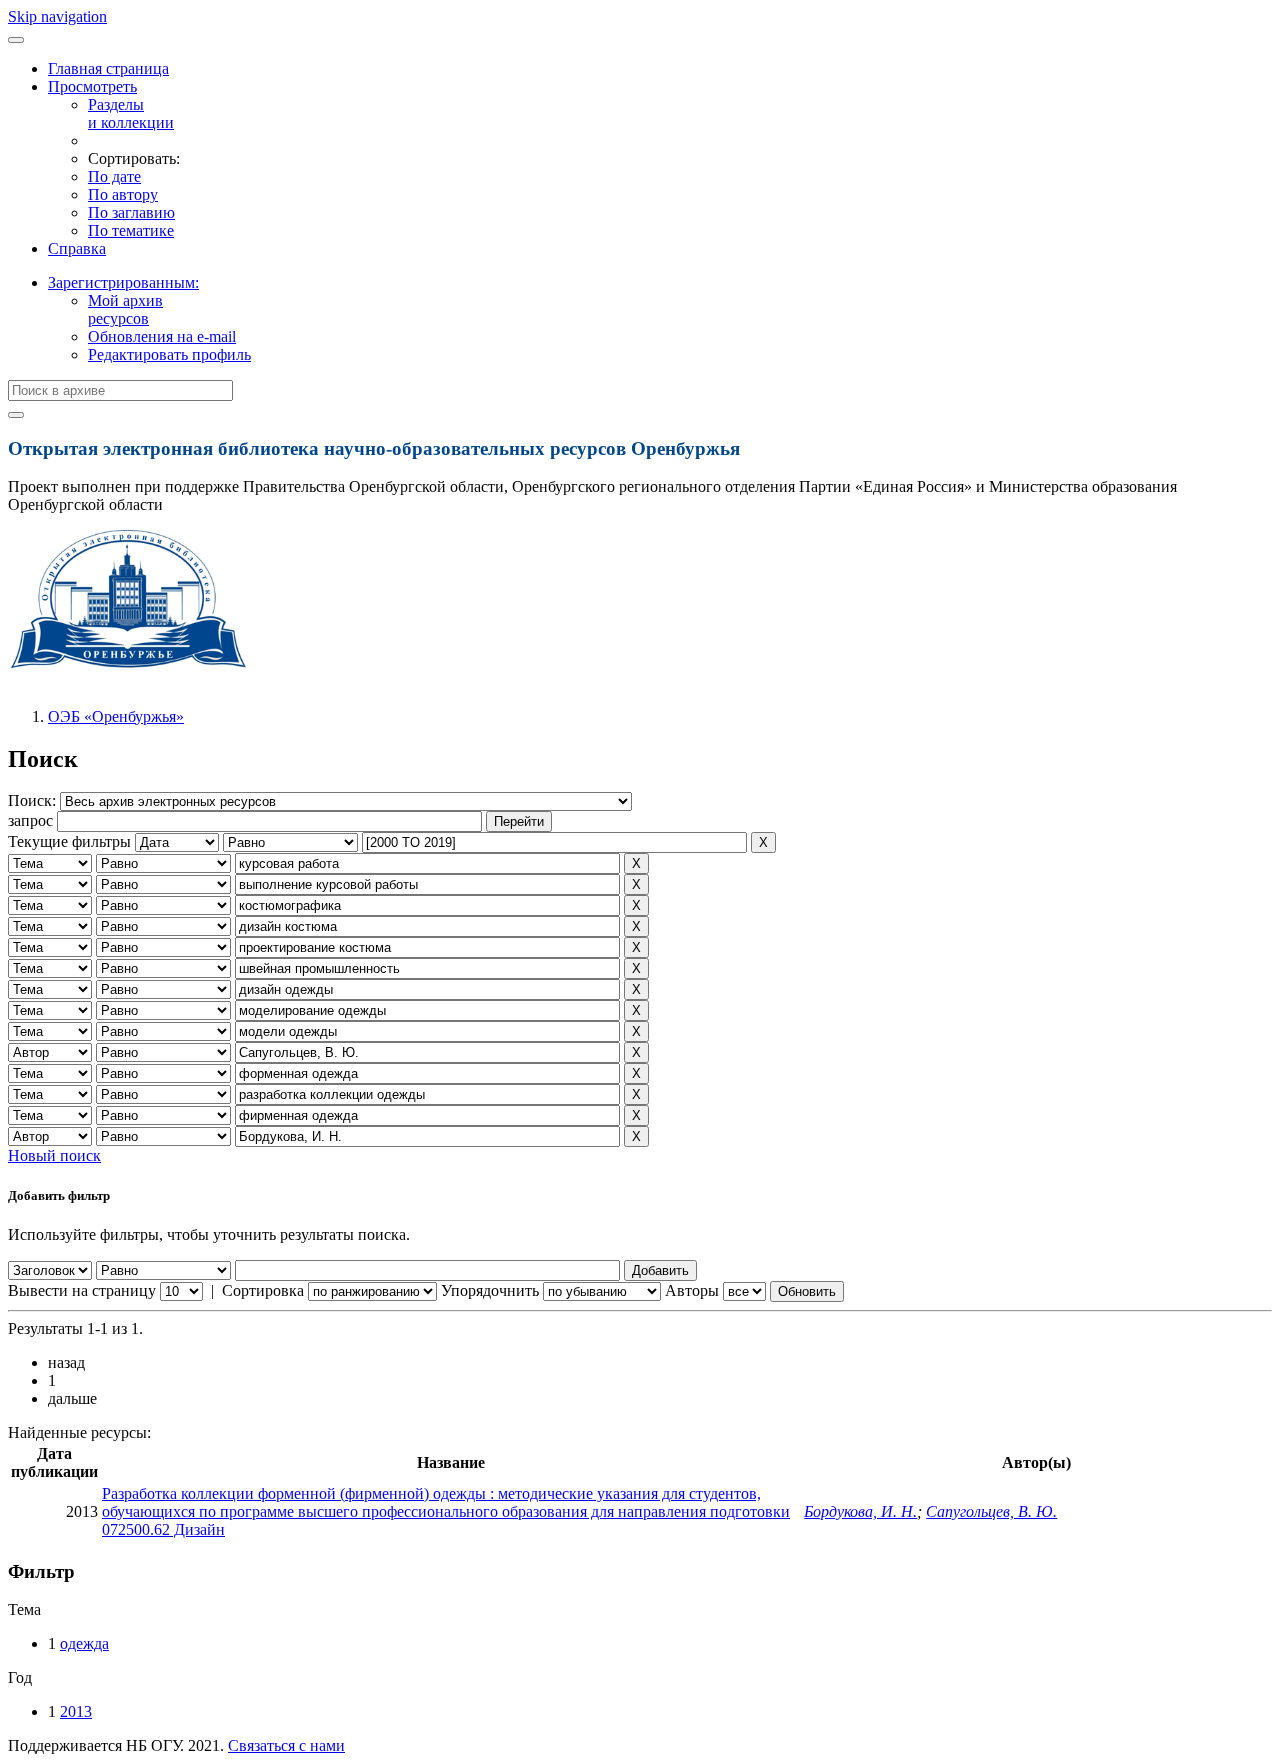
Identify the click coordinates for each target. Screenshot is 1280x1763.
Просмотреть (92, 86)
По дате (114, 176)
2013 (76, 1711)
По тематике (131, 230)
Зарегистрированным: (123, 282)
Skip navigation (57, 16)
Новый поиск (54, 1155)
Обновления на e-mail (162, 336)
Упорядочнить (490, 1290)
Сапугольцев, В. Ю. (991, 1511)
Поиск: (34, 800)
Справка (77, 248)
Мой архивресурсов (125, 309)
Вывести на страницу (82, 1290)
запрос (30, 820)
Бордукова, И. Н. (860, 1511)
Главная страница (108, 68)
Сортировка (263, 1290)
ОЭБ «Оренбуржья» (116, 716)
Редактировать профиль (169, 354)
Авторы (692, 1290)
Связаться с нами (286, 1745)
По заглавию (131, 212)
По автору (123, 194)
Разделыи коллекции (131, 113)
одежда (84, 1643)
